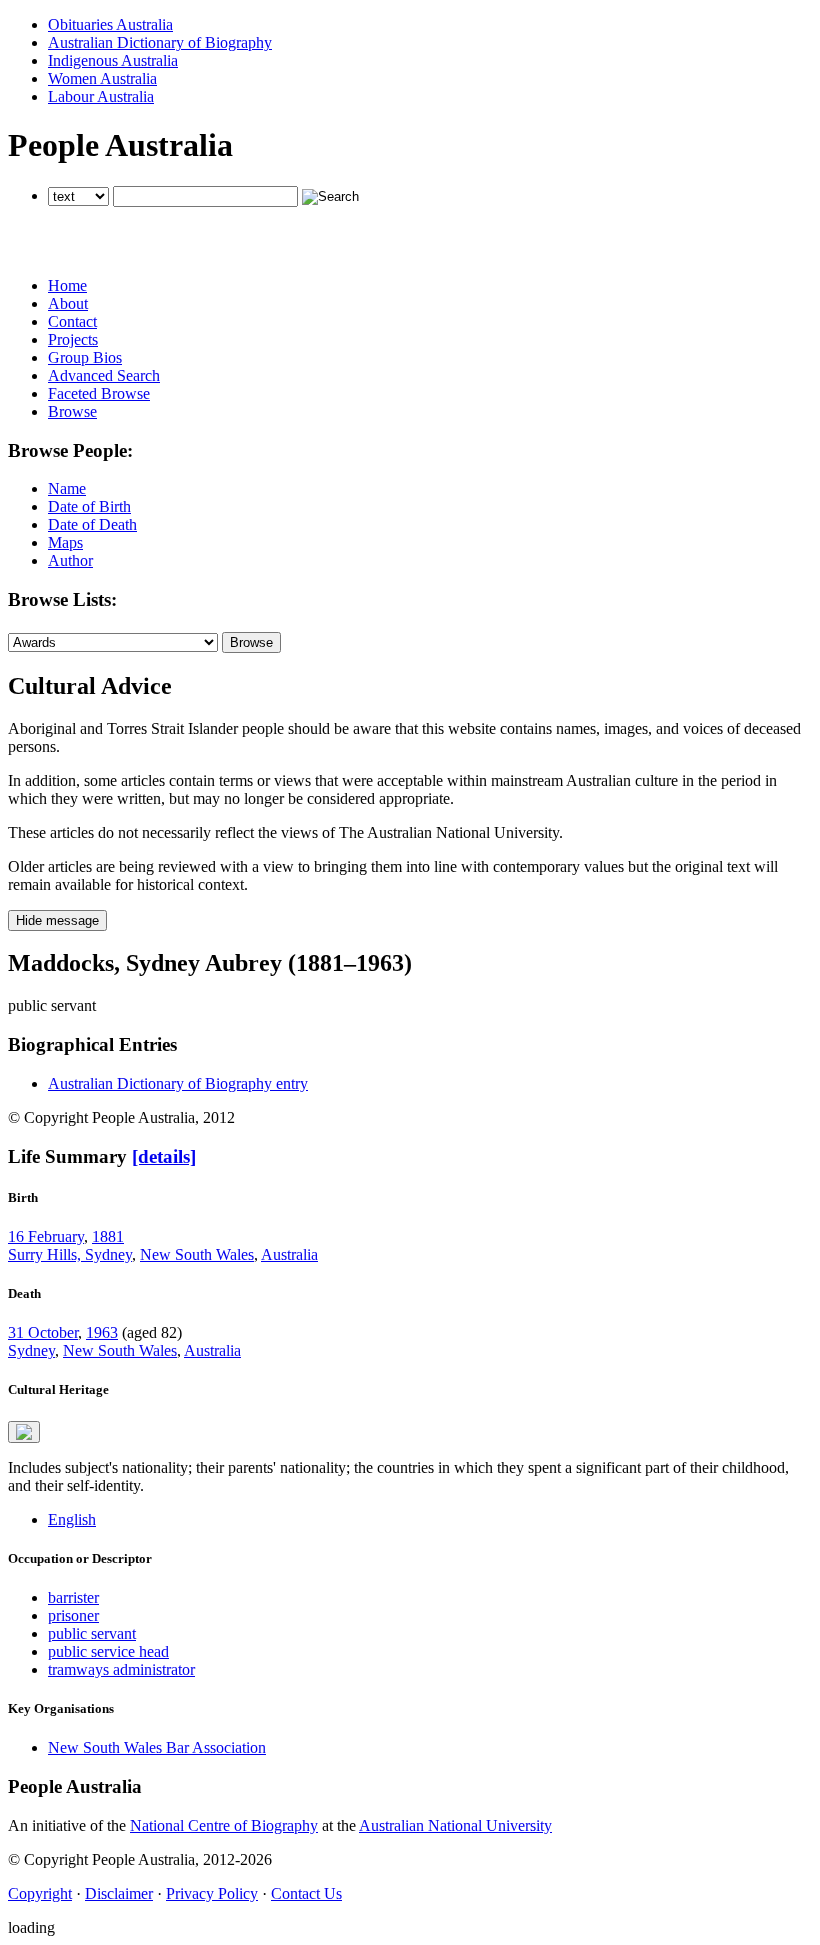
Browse (72, 411)
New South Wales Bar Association (157, 1747)
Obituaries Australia (110, 24)
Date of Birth (89, 506)
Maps (65, 542)
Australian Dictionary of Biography (160, 42)
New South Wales (197, 1254)
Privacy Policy (212, 1893)
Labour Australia (101, 96)
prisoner (73, 1615)
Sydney (31, 1350)
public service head (108, 1651)
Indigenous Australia (113, 60)
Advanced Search (104, 375)
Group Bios (85, 357)
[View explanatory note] (24, 1432)
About (68, 303)
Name (67, 488)
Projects (73, 339)
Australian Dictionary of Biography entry (178, 1083)
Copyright (40, 1893)
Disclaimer (119, 1893)
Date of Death (92, 524)
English (72, 1519)
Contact (72, 321)
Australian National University (455, 1825)
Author (70, 560)
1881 (108, 1236)
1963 (102, 1332)
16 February (46, 1236)
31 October (43, 1332)
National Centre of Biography (224, 1825)
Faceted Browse (99, 393)
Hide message (57, 920)
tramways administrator (121, 1669)
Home (67, 285)
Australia (289, 1254)
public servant (92, 1633)
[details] (164, 1156)
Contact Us (306, 1893)
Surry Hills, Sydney (70, 1254)
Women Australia (102, 78)
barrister (73, 1597)
